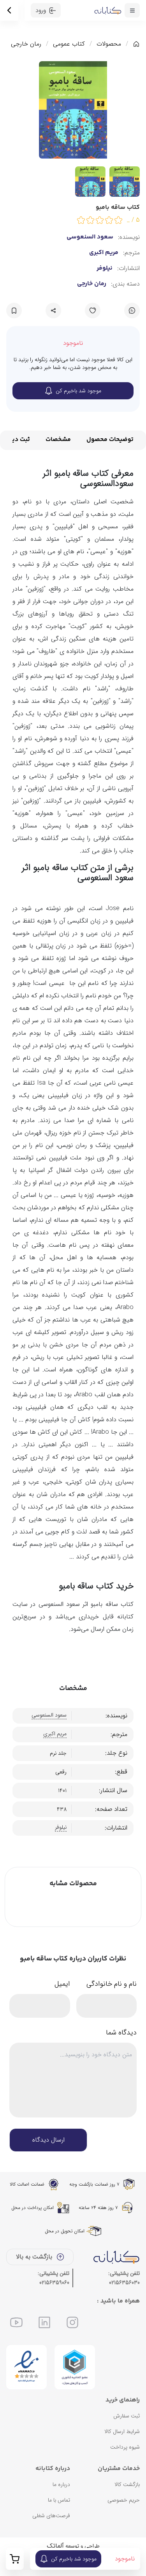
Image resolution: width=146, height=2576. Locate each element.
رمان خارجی (26, 44)
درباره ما (61, 2484)
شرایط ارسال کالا (122, 2431)
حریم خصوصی (124, 2500)
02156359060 (54, 2283)
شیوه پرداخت (125, 2447)
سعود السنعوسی (90, 237)
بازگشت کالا (127, 2484)
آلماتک (55, 2546)
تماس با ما (59, 2500)
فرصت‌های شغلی (51, 2516)
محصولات (109, 44)
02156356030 (124, 2283)
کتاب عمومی (69, 44)
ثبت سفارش (127, 2416)
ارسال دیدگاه (48, 2140)
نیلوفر (105, 268)
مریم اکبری (104, 253)
